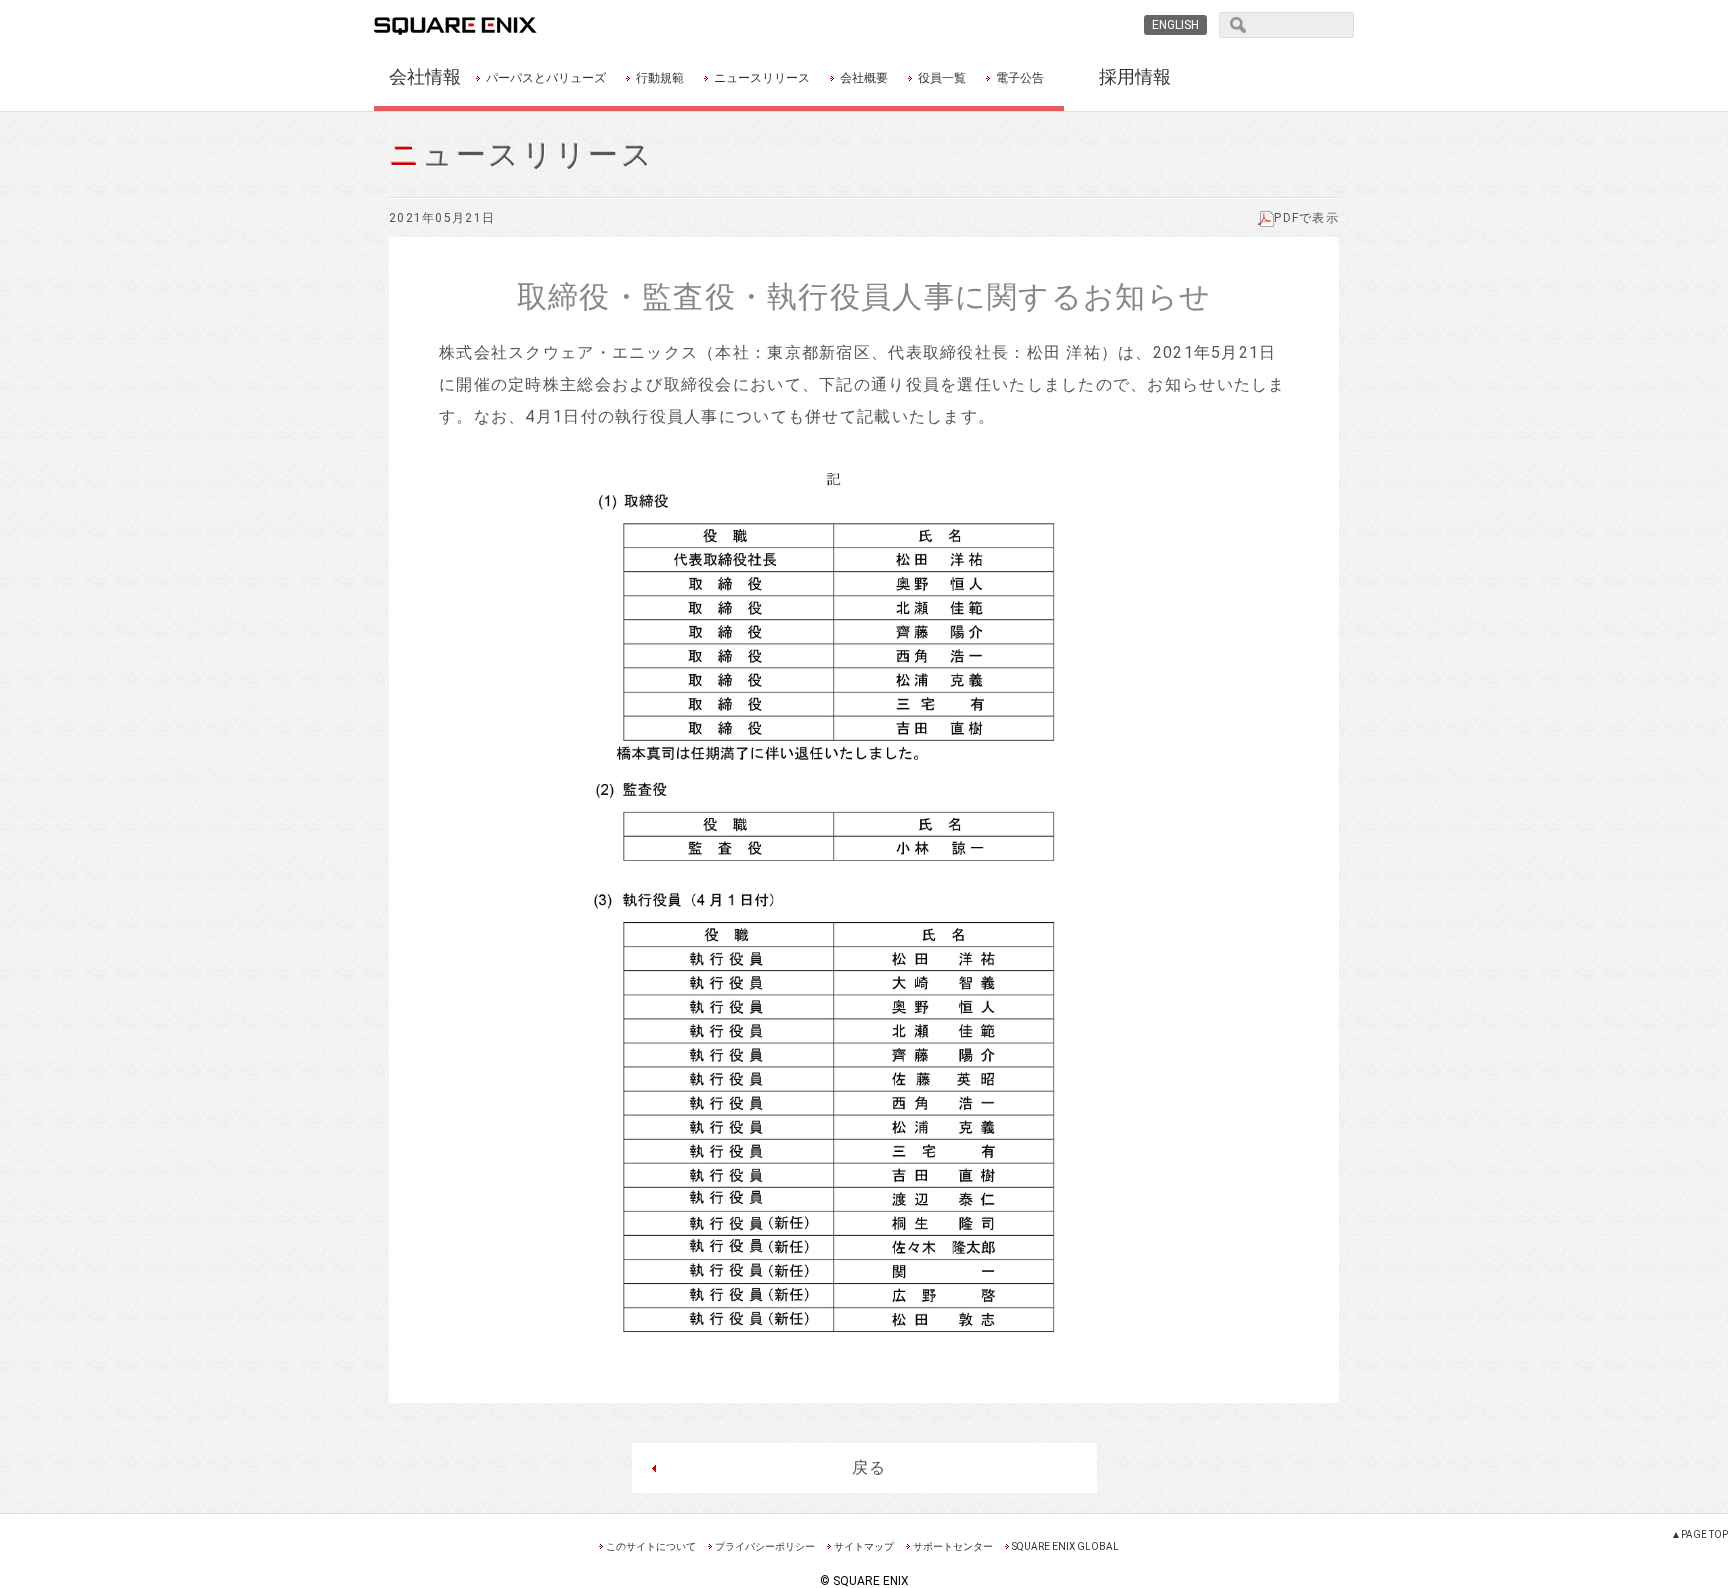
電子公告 (1020, 78)
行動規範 (660, 78)
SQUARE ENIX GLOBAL (1065, 1546)
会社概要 (864, 78)
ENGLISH (1175, 25)
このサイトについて (651, 1546)
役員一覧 (942, 78)
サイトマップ (864, 1546)
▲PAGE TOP (1699, 1534)
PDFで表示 (1306, 218)
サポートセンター (953, 1546)
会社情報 (425, 76)
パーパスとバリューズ (546, 78)
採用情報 (1135, 76)
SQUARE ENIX (478, 25)
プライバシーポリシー (765, 1546)
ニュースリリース (762, 78)
